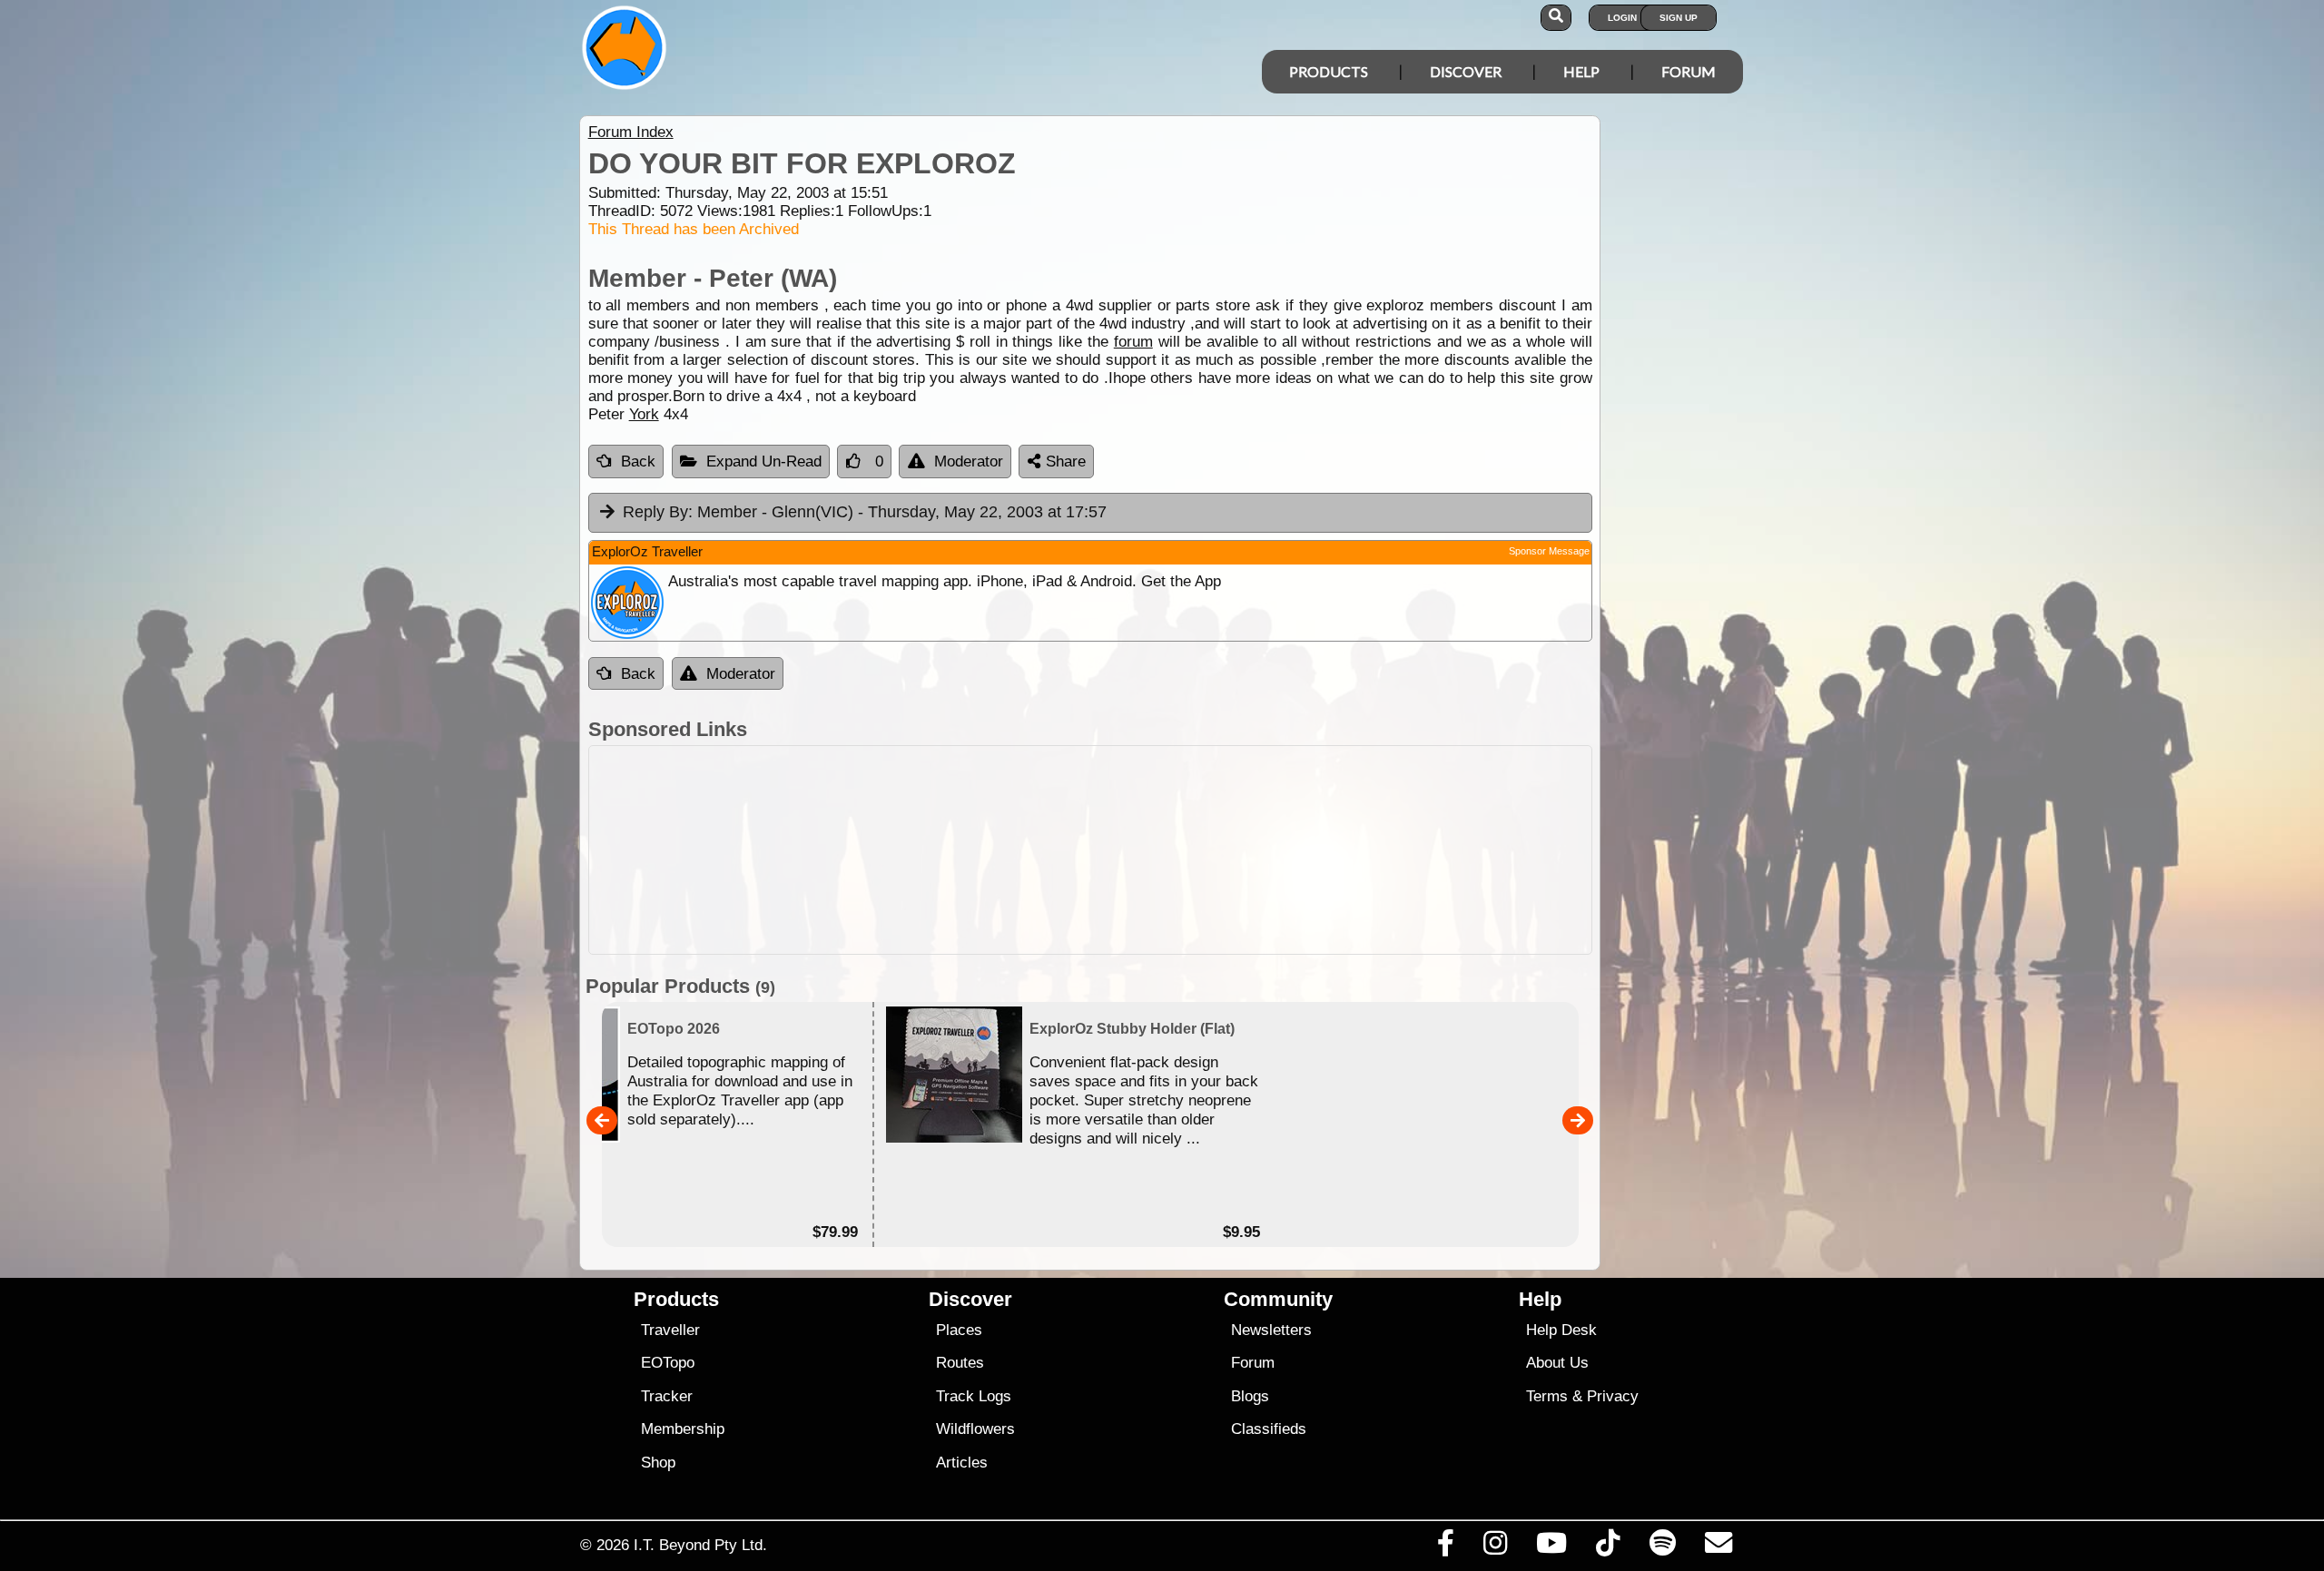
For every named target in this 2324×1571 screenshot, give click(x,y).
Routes (960, 1363)
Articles (962, 1463)
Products (1329, 71)
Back (638, 461)
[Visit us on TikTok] (1608, 1547)
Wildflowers (975, 1429)
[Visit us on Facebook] (1445, 1547)
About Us (1557, 1363)
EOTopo (668, 1363)
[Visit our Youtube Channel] (1552, 1547)
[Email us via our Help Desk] (1718, 1547)
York (644, 414)
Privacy (1613, 1396)
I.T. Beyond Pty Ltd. (700, 1545)
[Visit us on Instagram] (1495, 1547)
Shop (658, 1463)
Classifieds (1269, 1429)
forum (1133, 342)
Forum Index (631, 132)
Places (959, 1330)
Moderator (969, 461)
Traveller (670, 1330)
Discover (1466, 71)
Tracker (667, 1396)
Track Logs (974, 1396)
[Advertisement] (1090, 850)
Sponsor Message (1549, 551)
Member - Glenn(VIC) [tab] (865, 512)
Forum (1689, 71)
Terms (1547, 1396)
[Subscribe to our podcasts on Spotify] (1662, 1547)
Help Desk (1561, 1330)
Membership (683, 1429)
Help (1581, 71)
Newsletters (1271, 1330)
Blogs (1250, 1396)
